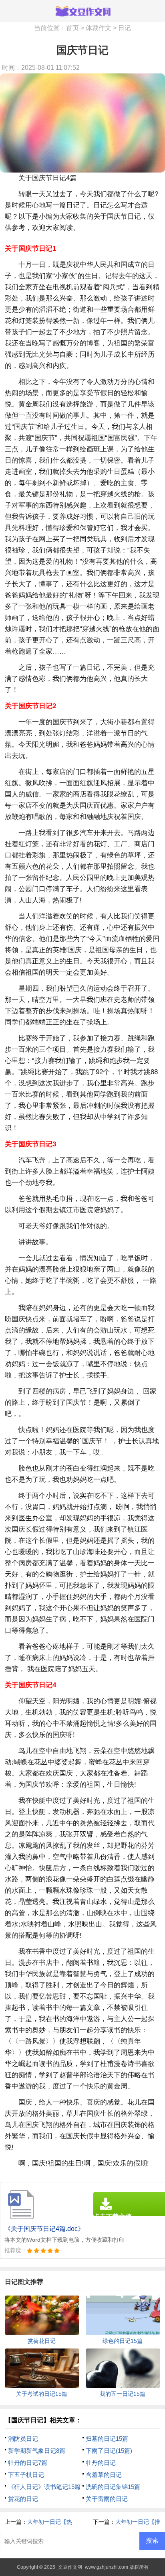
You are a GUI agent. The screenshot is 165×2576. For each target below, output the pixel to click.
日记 (125, 28)
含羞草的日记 (104, 2475)
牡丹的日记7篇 (28, 2463)
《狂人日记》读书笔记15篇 (44, 2487)
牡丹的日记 (101, 2463)
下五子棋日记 (26, 2475)
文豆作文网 (70, 2567)
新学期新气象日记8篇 (37, 2451)
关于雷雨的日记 (107, 2499)
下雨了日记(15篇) (109, 2451)
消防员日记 (23, 2439)
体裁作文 (99, 28)
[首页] (82, 11)
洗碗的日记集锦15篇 (113, 2487)
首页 (72, 28)
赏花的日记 (23, 2499)
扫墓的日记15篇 (107, 2439)
